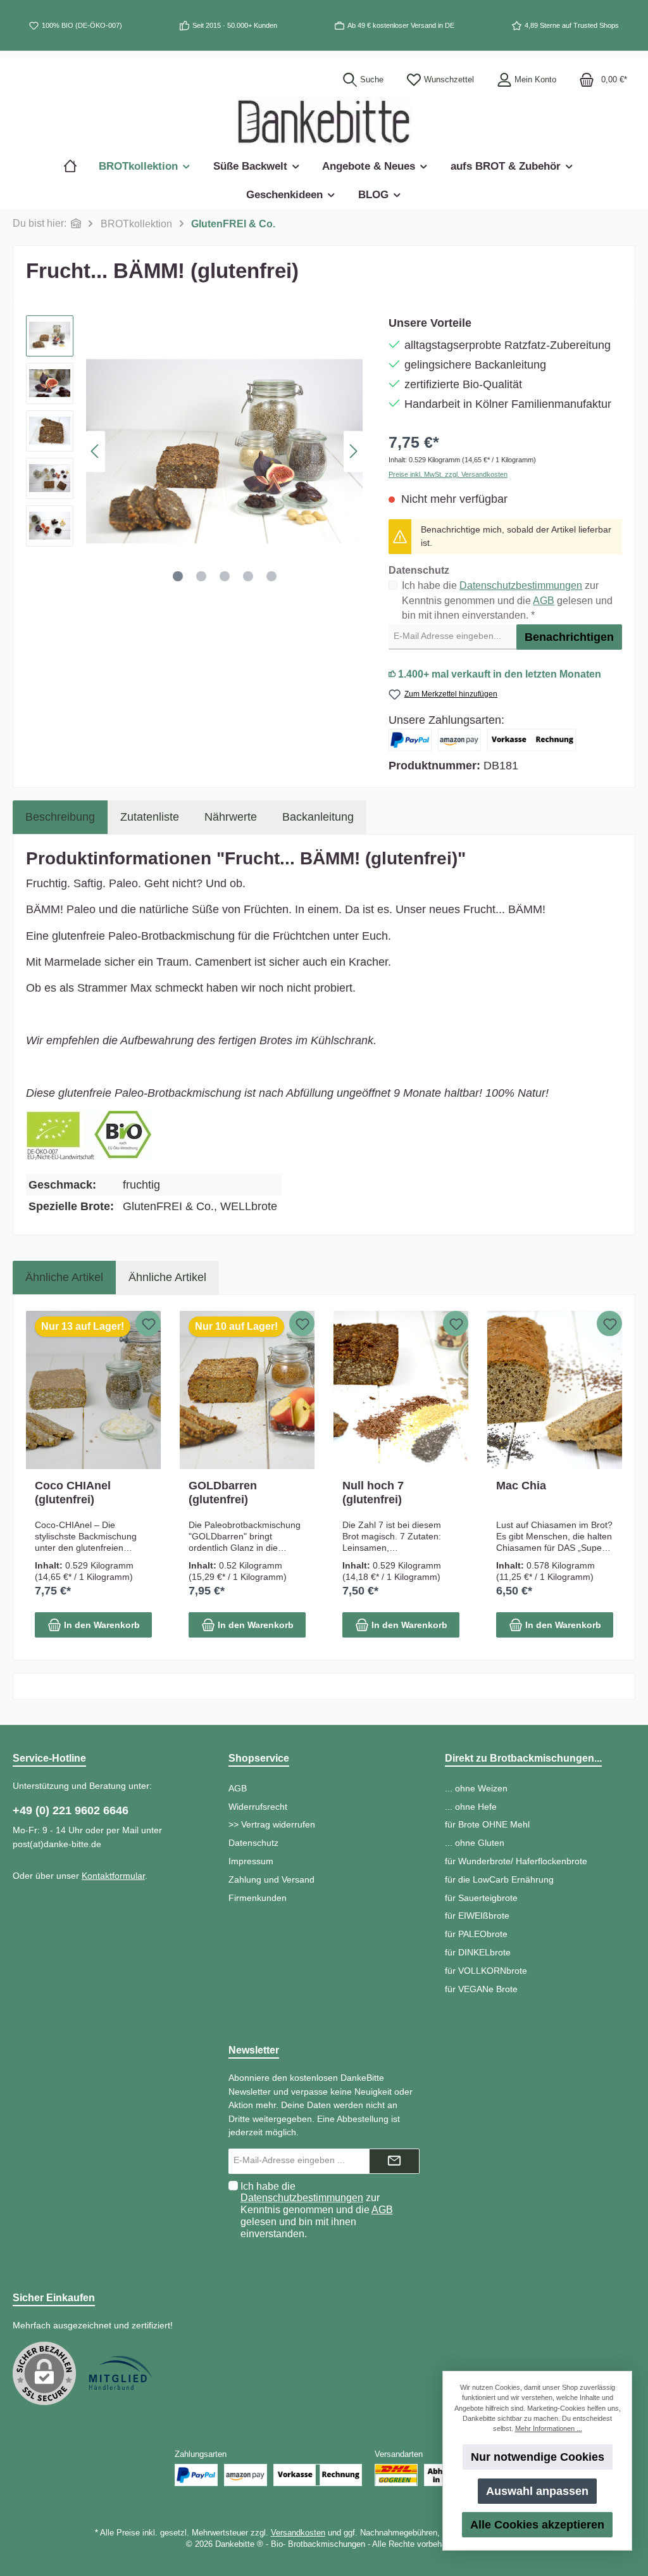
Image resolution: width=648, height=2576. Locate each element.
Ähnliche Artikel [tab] (64, 1277)
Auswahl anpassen (537, 2491)
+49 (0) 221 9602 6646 (71, 1810)
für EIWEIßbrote (477, 1916)
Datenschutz (253, 1843)
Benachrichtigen (569, 637)
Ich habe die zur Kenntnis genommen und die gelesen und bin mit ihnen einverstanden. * (507, 600)
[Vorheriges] (96, 451)
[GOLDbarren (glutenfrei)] (247, 1390)
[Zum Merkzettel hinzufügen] (148, 1323)
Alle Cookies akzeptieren (537, 2525)
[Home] (76, 166)
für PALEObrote (476, 1934)
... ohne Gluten (475, 1843)
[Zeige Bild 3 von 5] (225, 576)
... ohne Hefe (471, 1807)
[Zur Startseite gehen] (324, 121)
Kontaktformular (113, 1876)
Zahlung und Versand (271, 1879)
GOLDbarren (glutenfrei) (223, 1493)
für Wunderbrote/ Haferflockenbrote (516, 1861)
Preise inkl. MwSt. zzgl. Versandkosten (448, 474)
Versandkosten (298, 2533)
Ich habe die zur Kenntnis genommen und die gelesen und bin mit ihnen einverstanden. (317, 2210)
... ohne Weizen (476, 1788)
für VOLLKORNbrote (486, 1971)
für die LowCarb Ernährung (499, 1879)
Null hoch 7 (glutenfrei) (373, 1493)
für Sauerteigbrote (481, 1898)
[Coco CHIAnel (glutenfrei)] (93, 1390)
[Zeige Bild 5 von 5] (271, 576)
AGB (544, 601)
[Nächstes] (353, 451)
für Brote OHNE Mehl (487, 1824)
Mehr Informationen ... (549, 2428)
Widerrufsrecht (258, 1807)
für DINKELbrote (478, 1952)
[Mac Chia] (555, 1390)
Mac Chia (521, 1486)
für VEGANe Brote (481, 1989)
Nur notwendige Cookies (538, 2457)
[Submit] (394, 2161)
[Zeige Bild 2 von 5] (201, 576)
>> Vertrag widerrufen (272, 1824)
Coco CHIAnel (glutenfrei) (73, 1493)
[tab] (60, 817)
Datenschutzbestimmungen (521, 585)
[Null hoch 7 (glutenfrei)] (401, 1390)
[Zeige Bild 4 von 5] (248, 576)
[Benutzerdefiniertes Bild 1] (120, 2373)
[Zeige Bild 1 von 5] (178, 576)
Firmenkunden (258, 1898)
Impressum (251, 1861)
